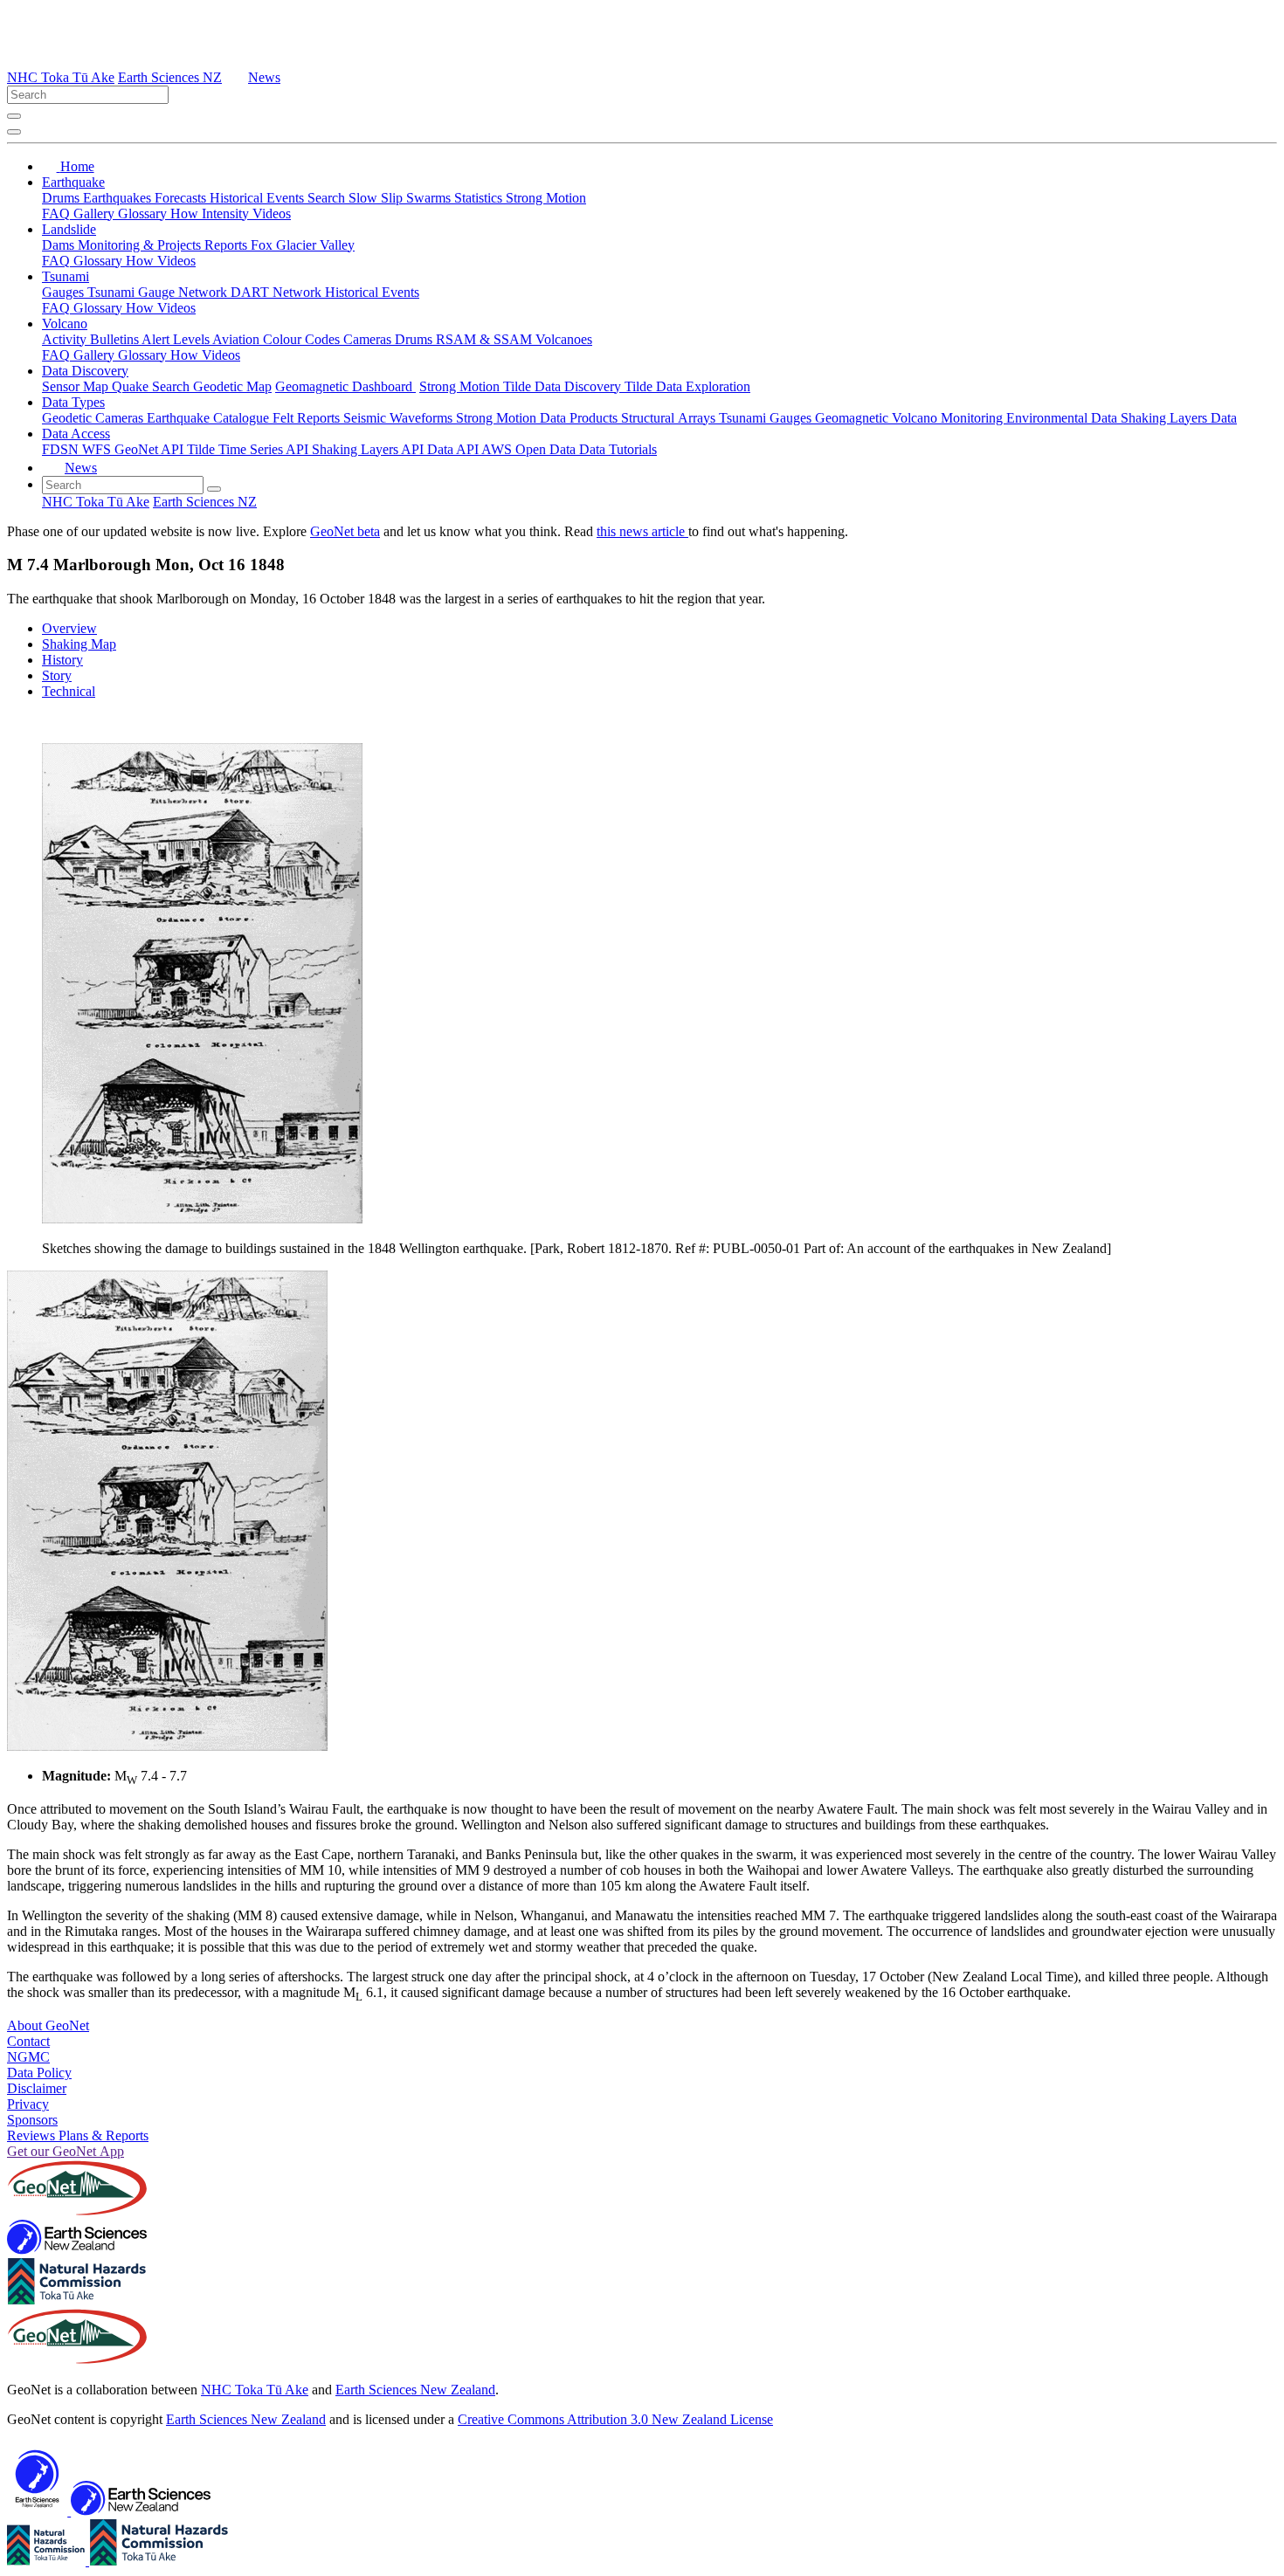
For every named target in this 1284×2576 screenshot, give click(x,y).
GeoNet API (151, 449)
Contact (28, 2041)
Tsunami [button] (66, 276)
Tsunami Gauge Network (159, 292)
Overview (69, 628)
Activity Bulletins (92, 339)
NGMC (28, 2057)
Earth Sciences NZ (170, 77)
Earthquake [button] (73, 182)
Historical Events (259, 198)
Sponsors (32, 2120)
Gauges (65, 292)
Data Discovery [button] (85, 371)
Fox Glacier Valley (303, 245)
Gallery (96, 214)
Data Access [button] (76, 434)
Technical (69, 691)
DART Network (278, 292)
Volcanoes (564, 339)
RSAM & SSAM (486, 339)
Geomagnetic (853, 418)
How (186, 214)
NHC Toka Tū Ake (61, 77)
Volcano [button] (65, 324)
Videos (272, 214)
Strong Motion (546, 198)
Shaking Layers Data (1179, 418)
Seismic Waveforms (400, 418)
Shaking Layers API (369, 449)
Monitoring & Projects (141, 245)
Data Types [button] (73, 402)
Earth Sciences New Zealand (415, 2390)
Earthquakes (119, 198)
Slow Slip (377, 198)
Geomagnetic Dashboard (345, 386)
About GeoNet (48, 2025)
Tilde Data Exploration (687, 386)
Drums (62, 198)
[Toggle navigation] (14, 132)
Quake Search (152, 386)
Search (328, 198)
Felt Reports (308, 418)
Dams (60, 245)
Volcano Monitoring (949, 418)
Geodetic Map (232, 386)
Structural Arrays (670, 418)
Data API (454, 449)
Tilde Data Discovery (564, 386)
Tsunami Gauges (767, 418)
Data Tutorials (618, 449)
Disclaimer (37, 2088)
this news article (642, 531)
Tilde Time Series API (249, 449)
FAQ (58, 214)
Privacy (28, 2104)
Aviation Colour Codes (278, 339)
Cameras (369, 339)
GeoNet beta (345, 531)
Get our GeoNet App (66, 2151)
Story (57, 675)
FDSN (62, 449)
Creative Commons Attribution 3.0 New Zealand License (615, 2419)
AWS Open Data (530, 449)
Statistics (480, 198)
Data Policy (39, 2073)
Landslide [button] (69, 229)
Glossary (144, 214)
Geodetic (69, 418)
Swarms (430, 198)
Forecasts (182, 198)
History (62, 660)
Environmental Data (1063, 418)
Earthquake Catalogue (210, 418)
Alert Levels (177, 339)
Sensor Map (77, 386)
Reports (228, 245)
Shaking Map (79, 644)
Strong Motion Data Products (538, 418)
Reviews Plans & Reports (78, 2135)
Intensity (227, 214)
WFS (98, 449)
